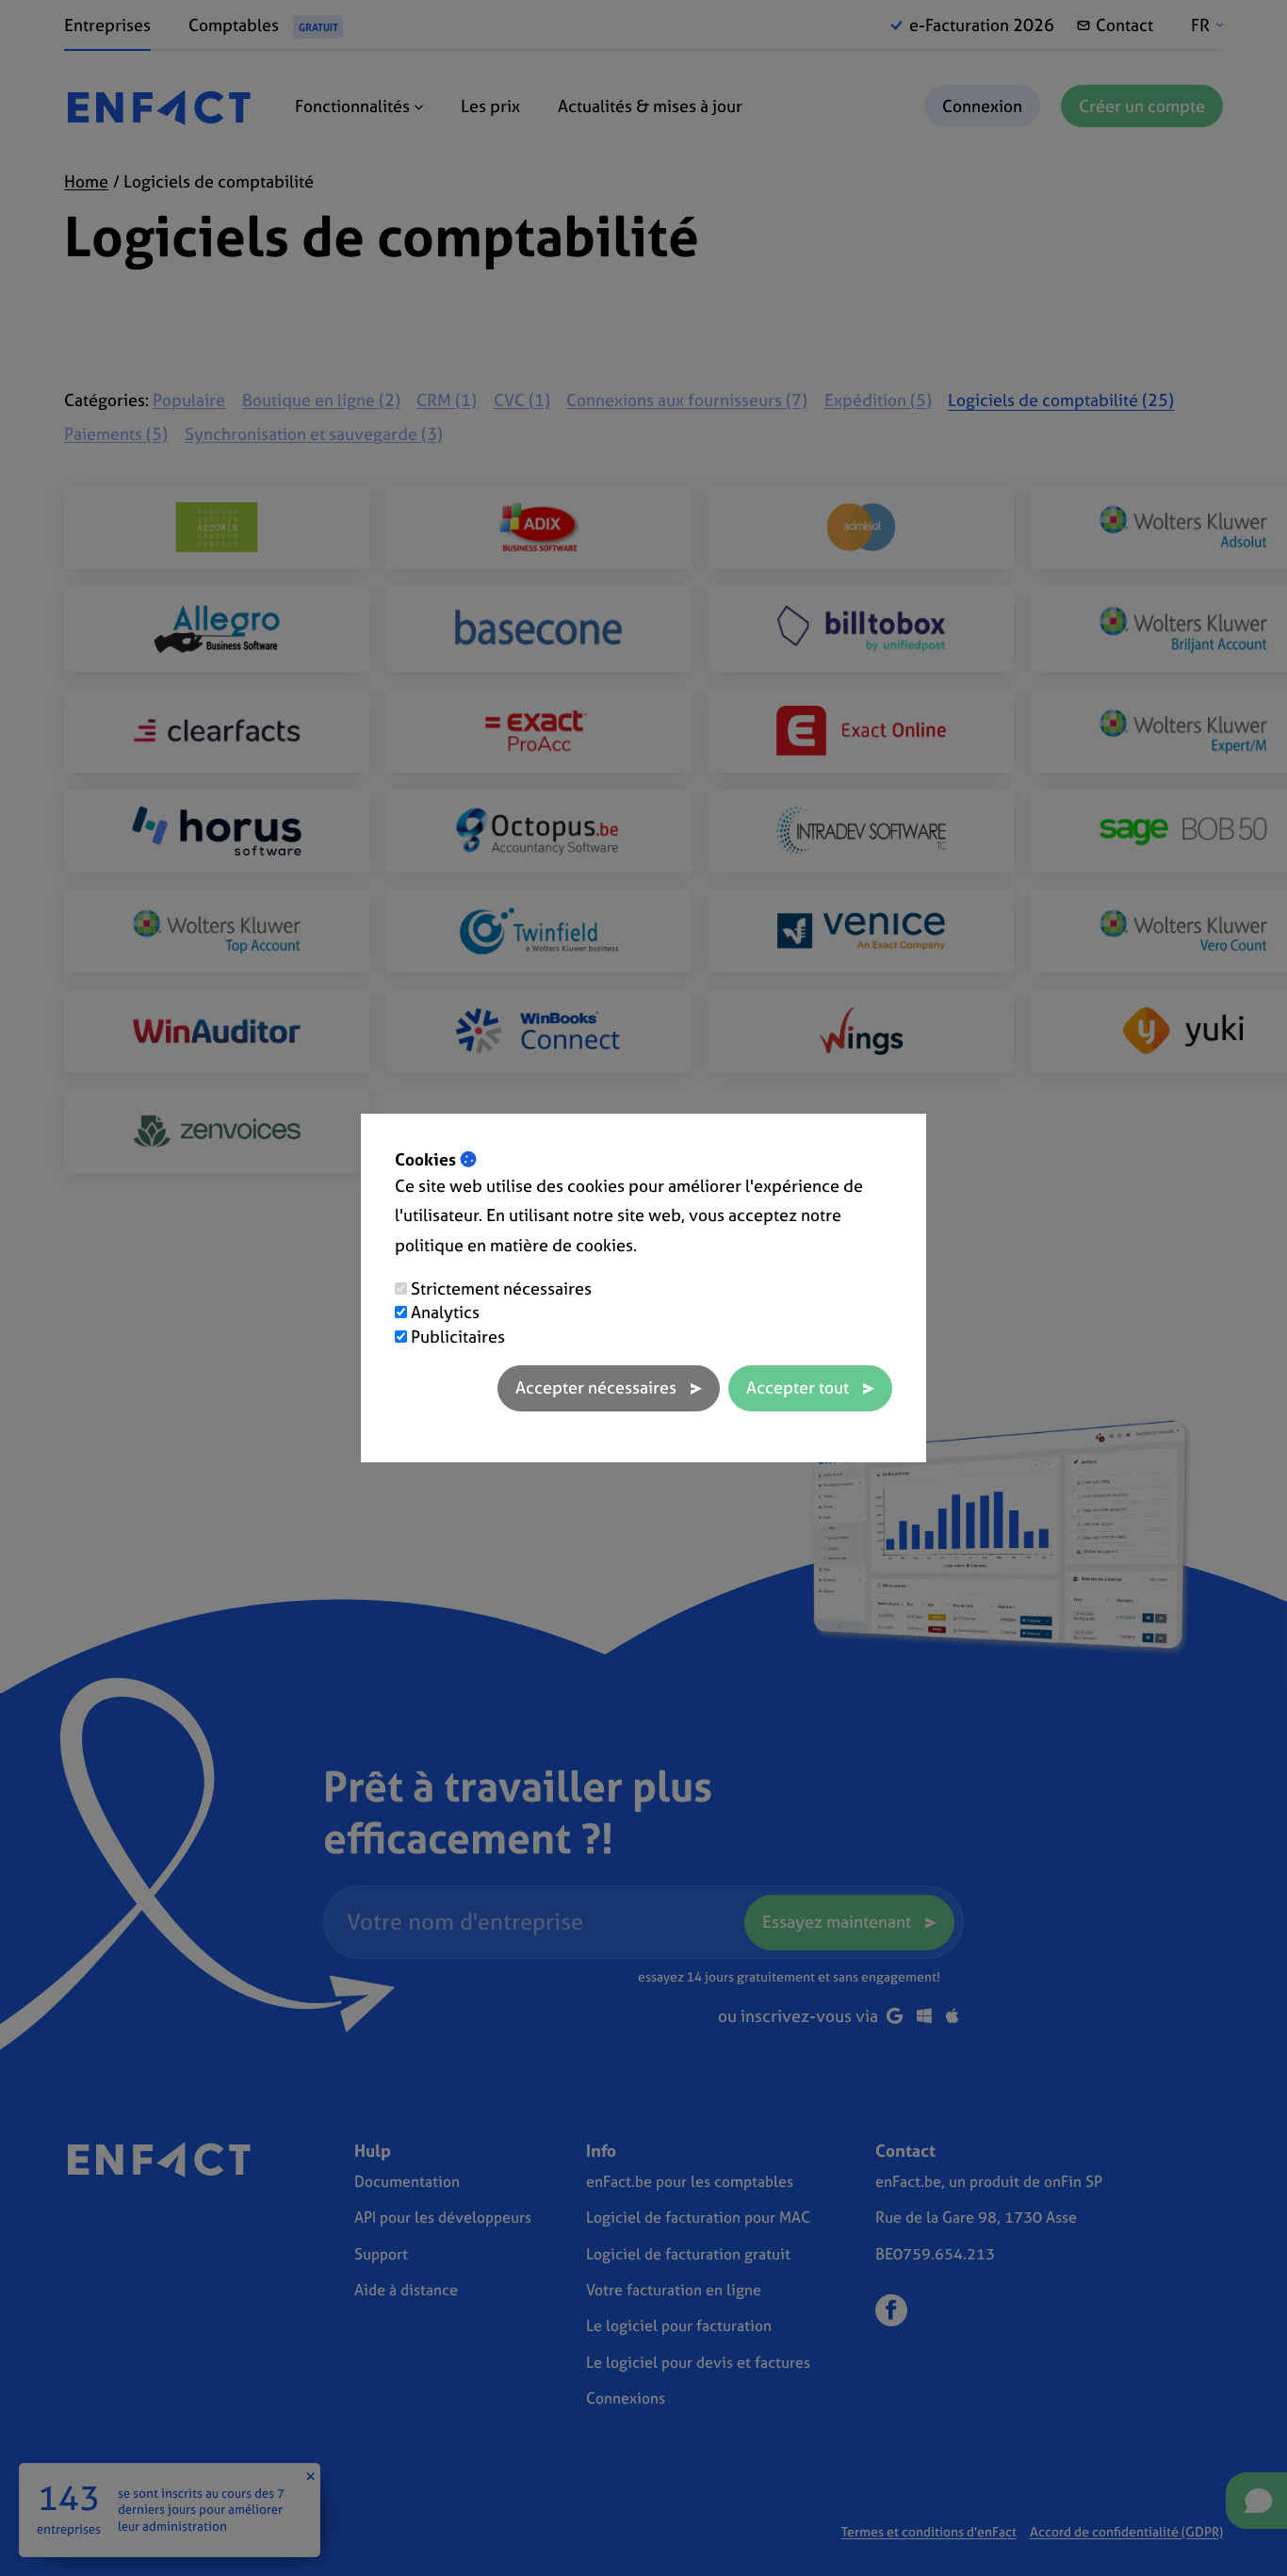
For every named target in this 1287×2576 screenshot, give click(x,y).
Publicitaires (458, 1337)
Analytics (445, 1312)
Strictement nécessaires (501, 1288)
